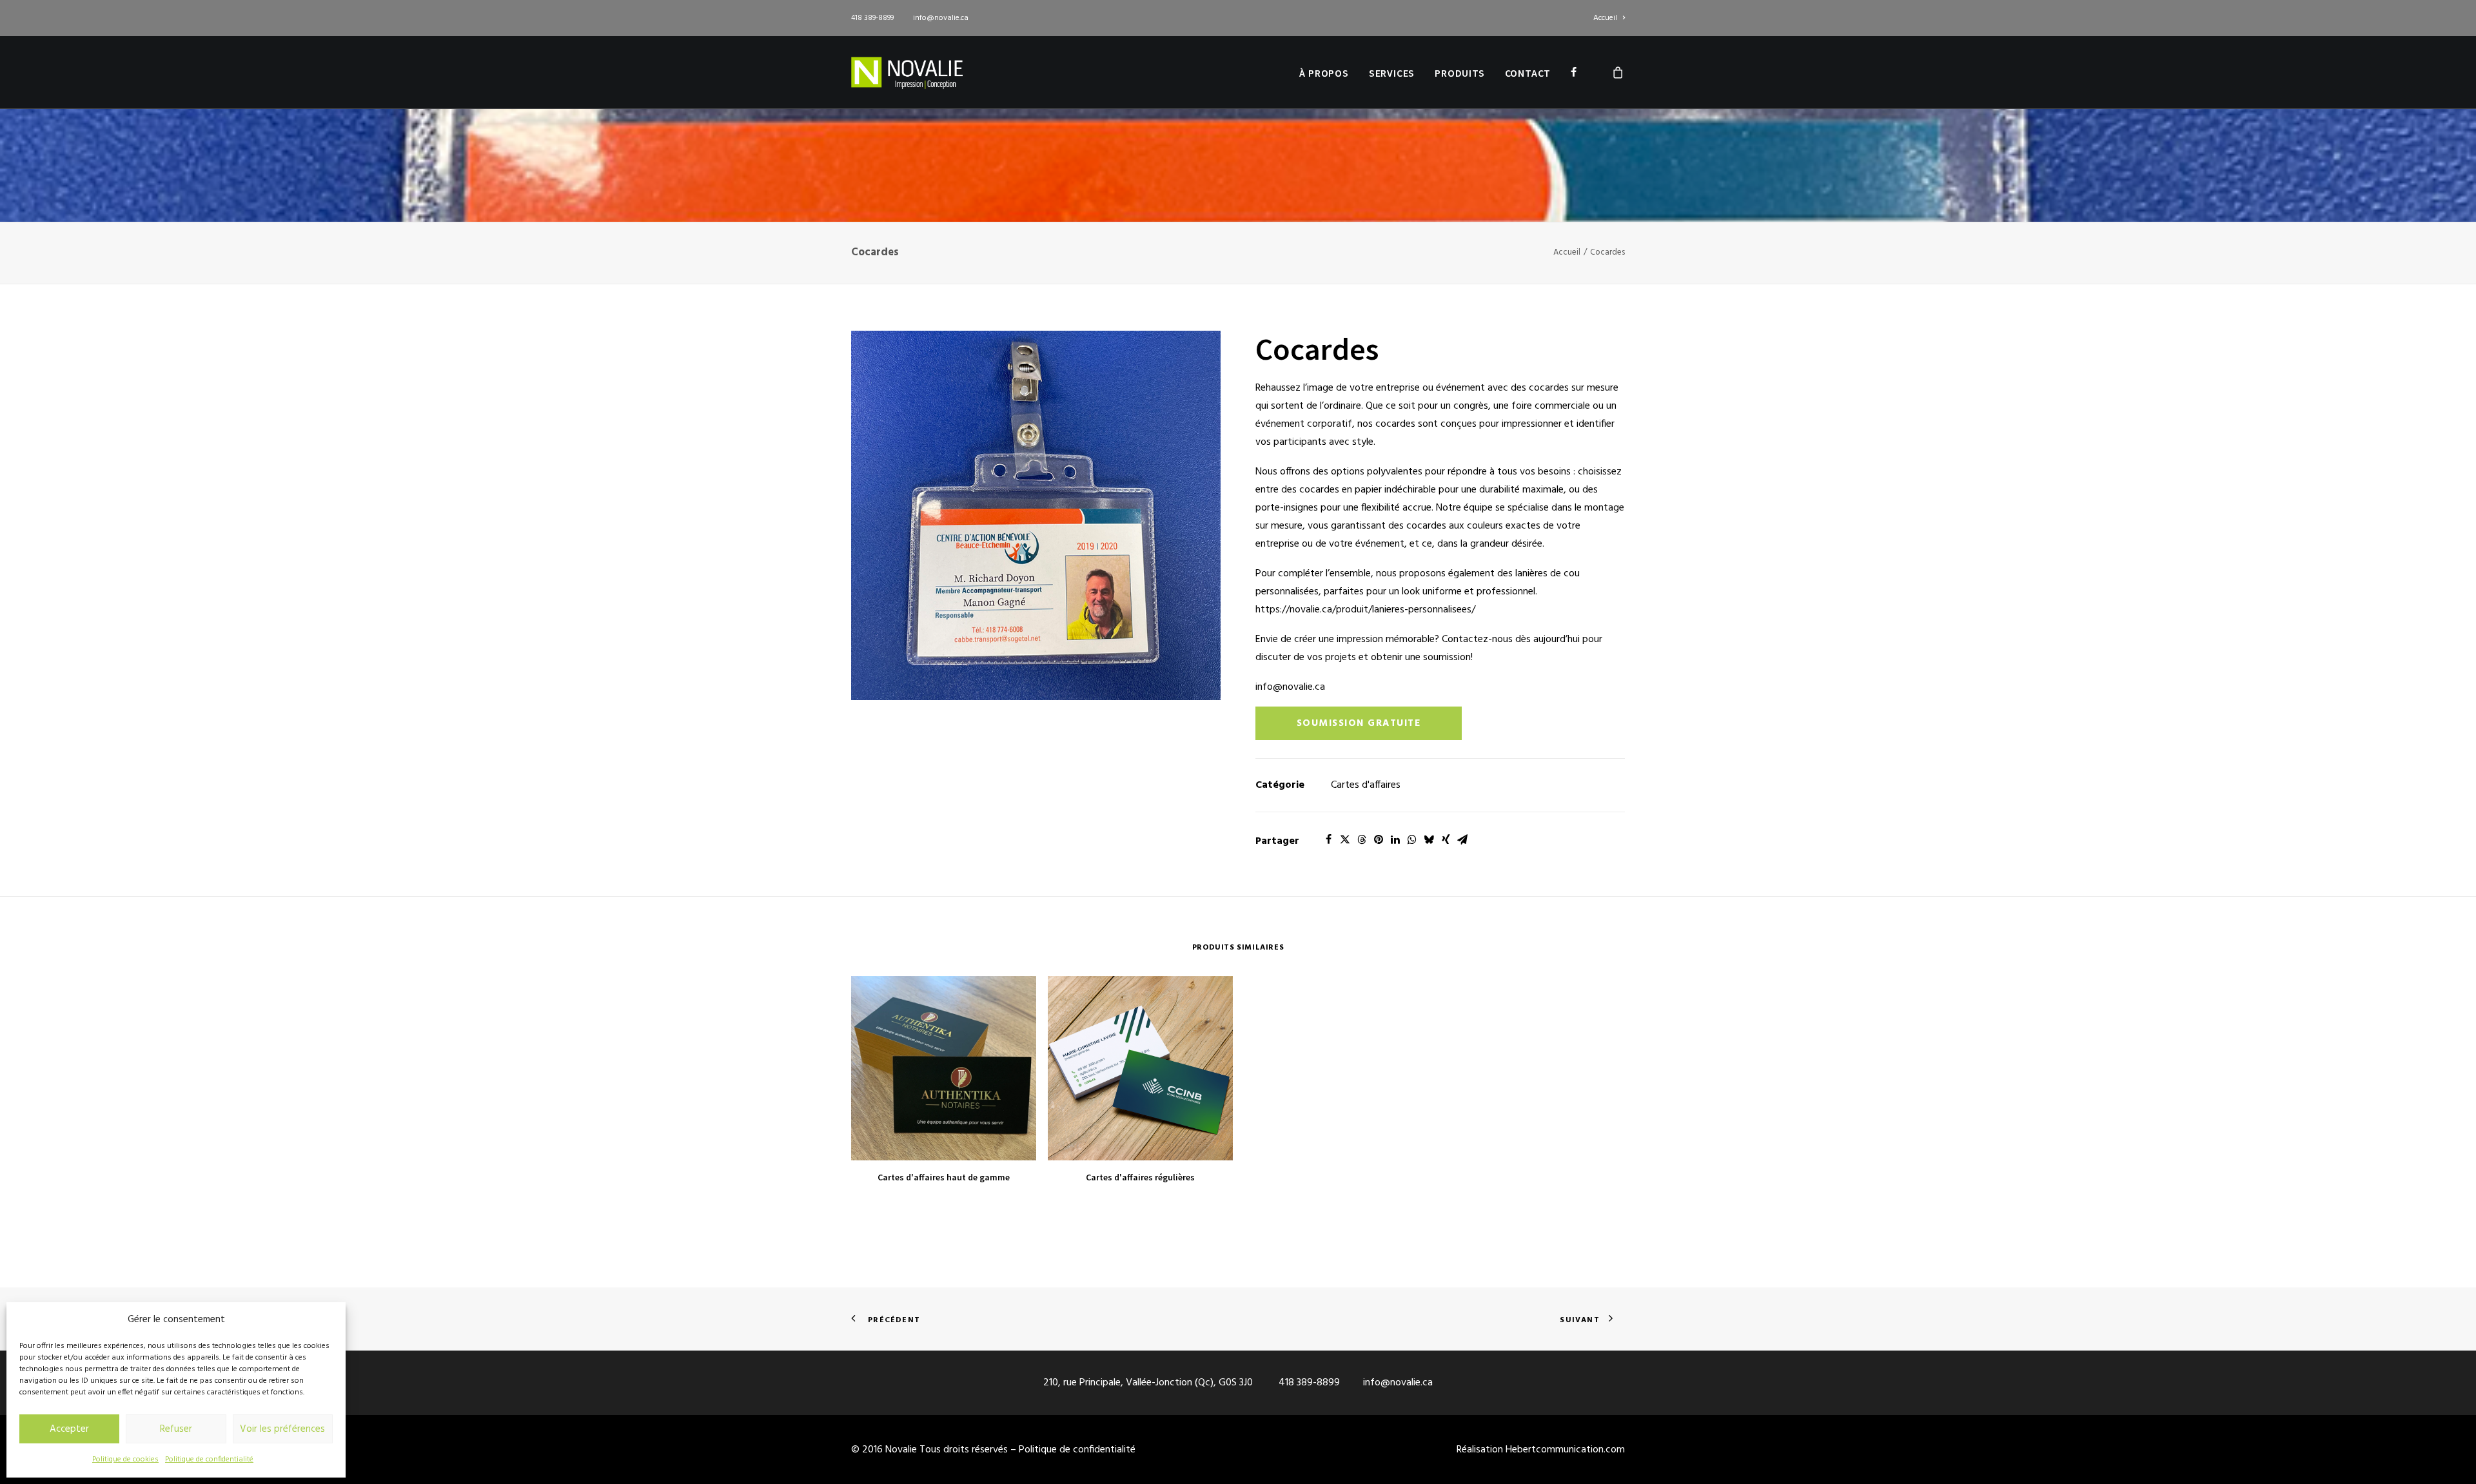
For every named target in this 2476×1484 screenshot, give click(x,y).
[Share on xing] (1446, 839)
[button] (1036, 515)
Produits (1459, 73)
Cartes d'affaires (1366, 785)
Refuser (176, 1429)
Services (1392, 73)
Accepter (69, 1429)
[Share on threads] (1362, 839)
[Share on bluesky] (1429, 839)
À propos (1324, 73)
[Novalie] (907, 72)
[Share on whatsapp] (1412, 839)
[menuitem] (1609, 18)
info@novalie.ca (941, 18)
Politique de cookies (125, 1460)
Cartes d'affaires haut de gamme (944, 1177)
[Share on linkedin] (1395, 839)
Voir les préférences (282, 1429)
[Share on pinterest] (1379, 839)
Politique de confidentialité (209, 1460)
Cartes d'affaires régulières (1140, 1177)
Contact (1528, 73)
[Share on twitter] (1345, 839)
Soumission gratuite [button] (1359, 723)
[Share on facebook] (1328, 839)
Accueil (1605, 18)
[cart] (1618, 72)
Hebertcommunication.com (1565, 1450)
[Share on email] (1462, 839)
